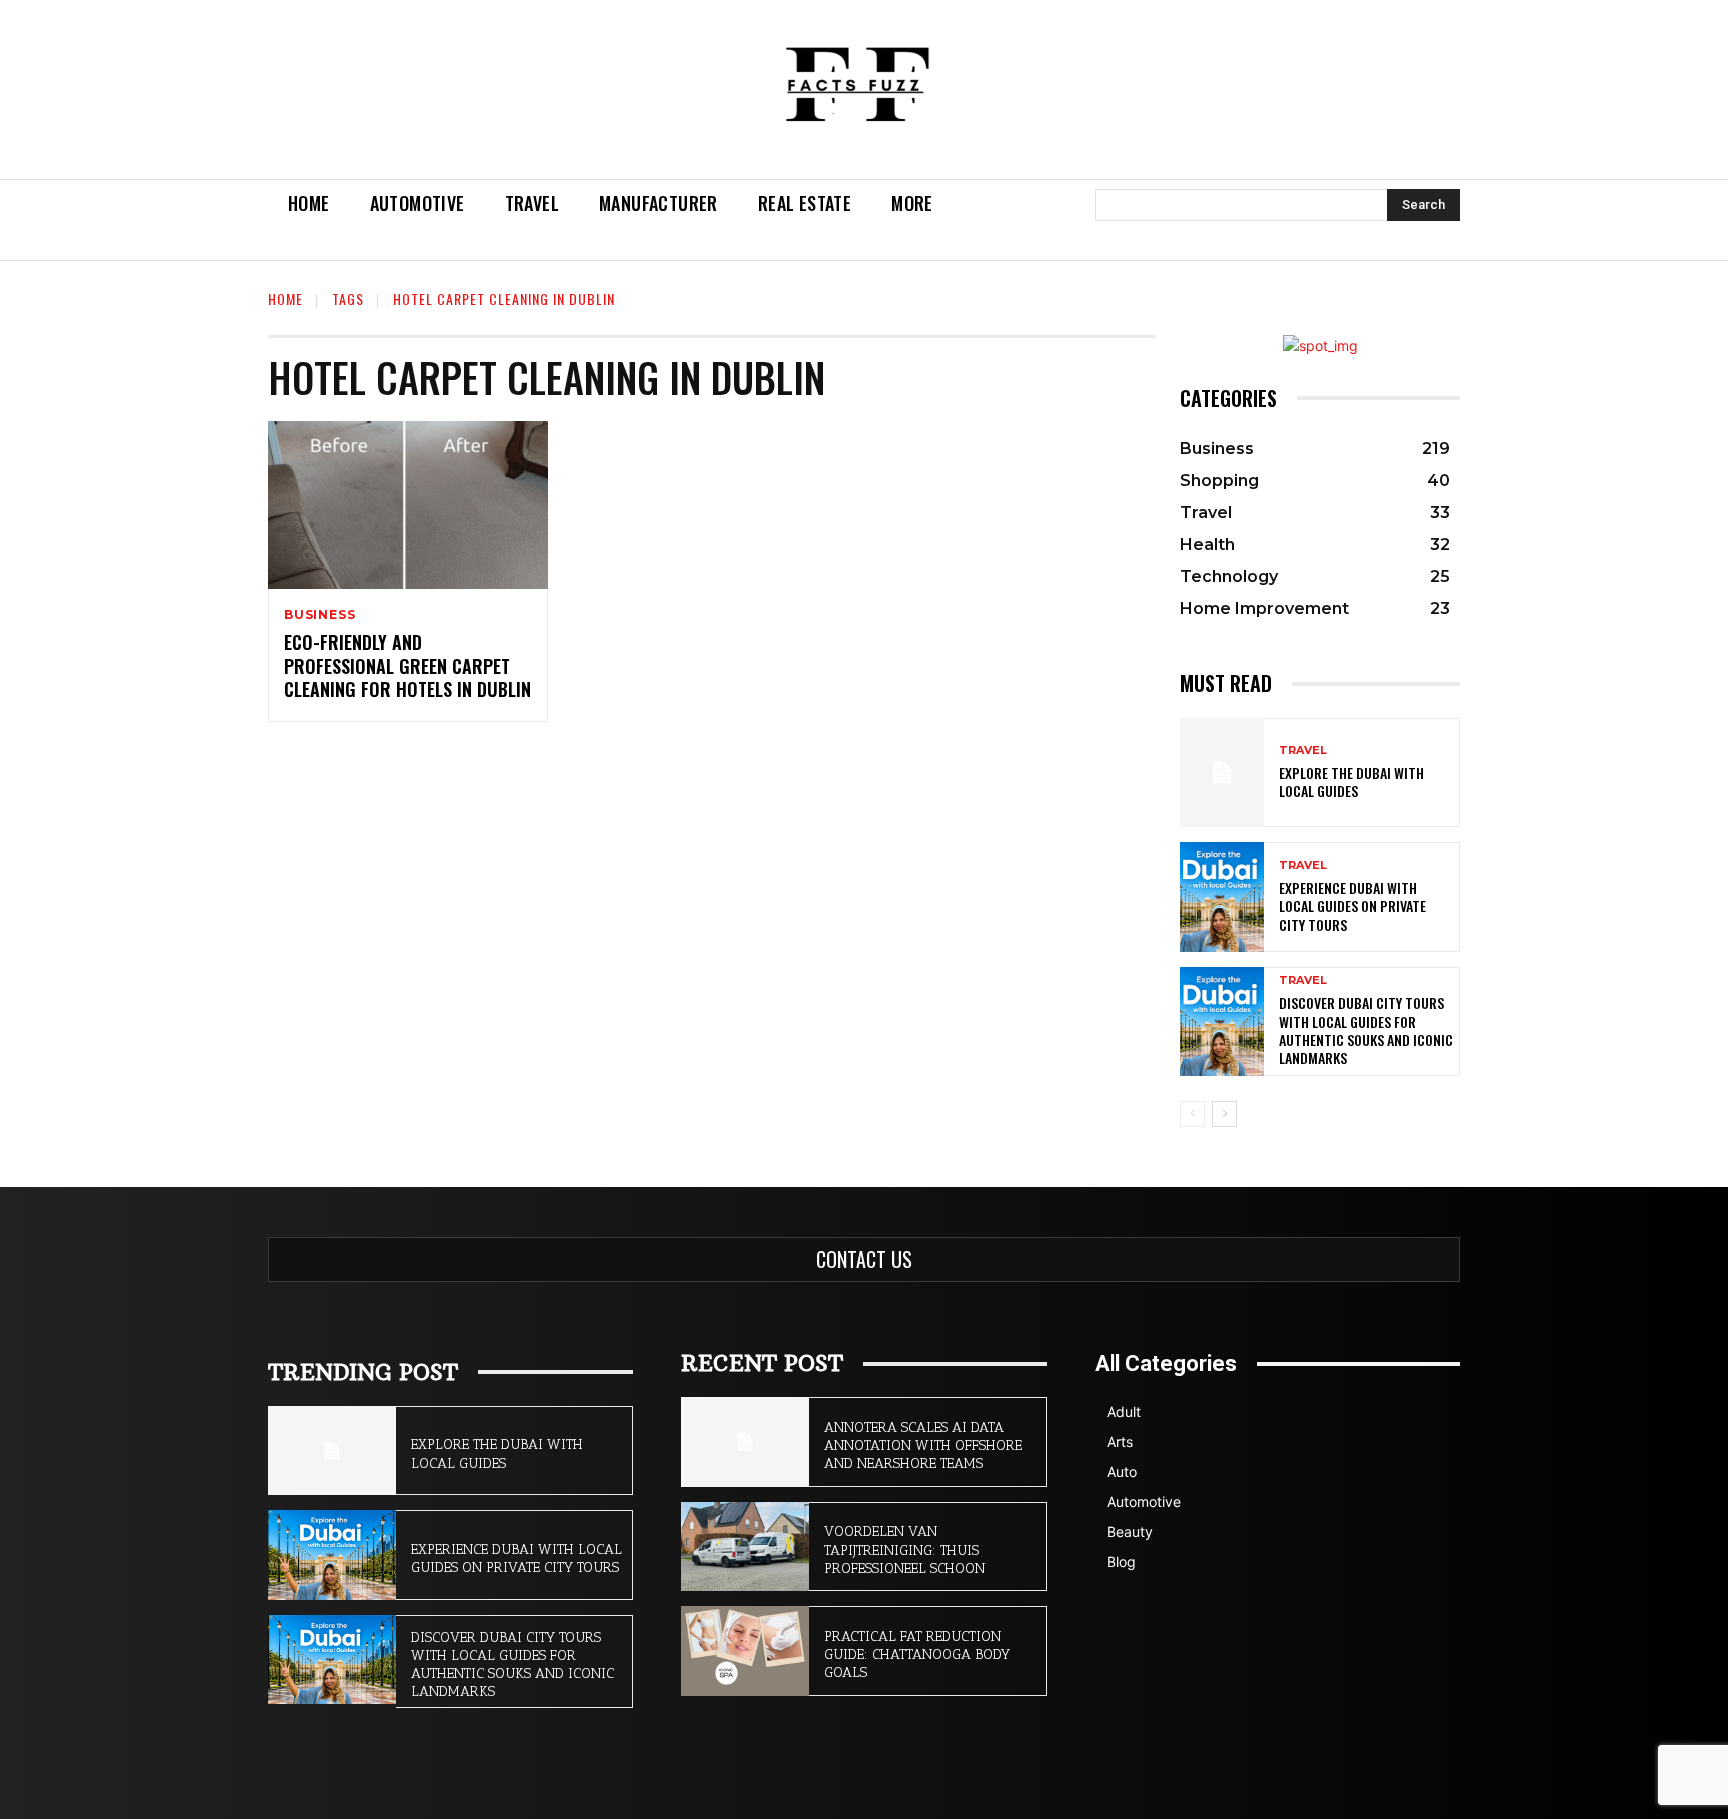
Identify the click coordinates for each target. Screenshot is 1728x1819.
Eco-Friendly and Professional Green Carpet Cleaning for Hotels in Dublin (407, 665)
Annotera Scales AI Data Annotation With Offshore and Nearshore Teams (923, 1445)
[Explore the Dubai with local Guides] (1222, 772)
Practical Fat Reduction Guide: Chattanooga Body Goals (917, 1654)
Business (319, 615)
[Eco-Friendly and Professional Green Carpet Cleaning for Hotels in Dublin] (408, 505)
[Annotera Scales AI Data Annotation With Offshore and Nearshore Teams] (745, 1442)
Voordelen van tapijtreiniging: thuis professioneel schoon (904, 1549)
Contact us (864, 1259)
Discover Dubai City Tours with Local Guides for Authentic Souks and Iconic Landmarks (1366, 1030)
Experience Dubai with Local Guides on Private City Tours (1352, 905)
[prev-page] (1192, 1114)
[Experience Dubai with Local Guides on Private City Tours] (1222, 896)
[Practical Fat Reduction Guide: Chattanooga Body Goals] (745, 1651)
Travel (1303, 750)
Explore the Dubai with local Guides (1351, 781)
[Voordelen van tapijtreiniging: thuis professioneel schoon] (745, 1547)
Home (285, 298)
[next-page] (1224, 1114)
